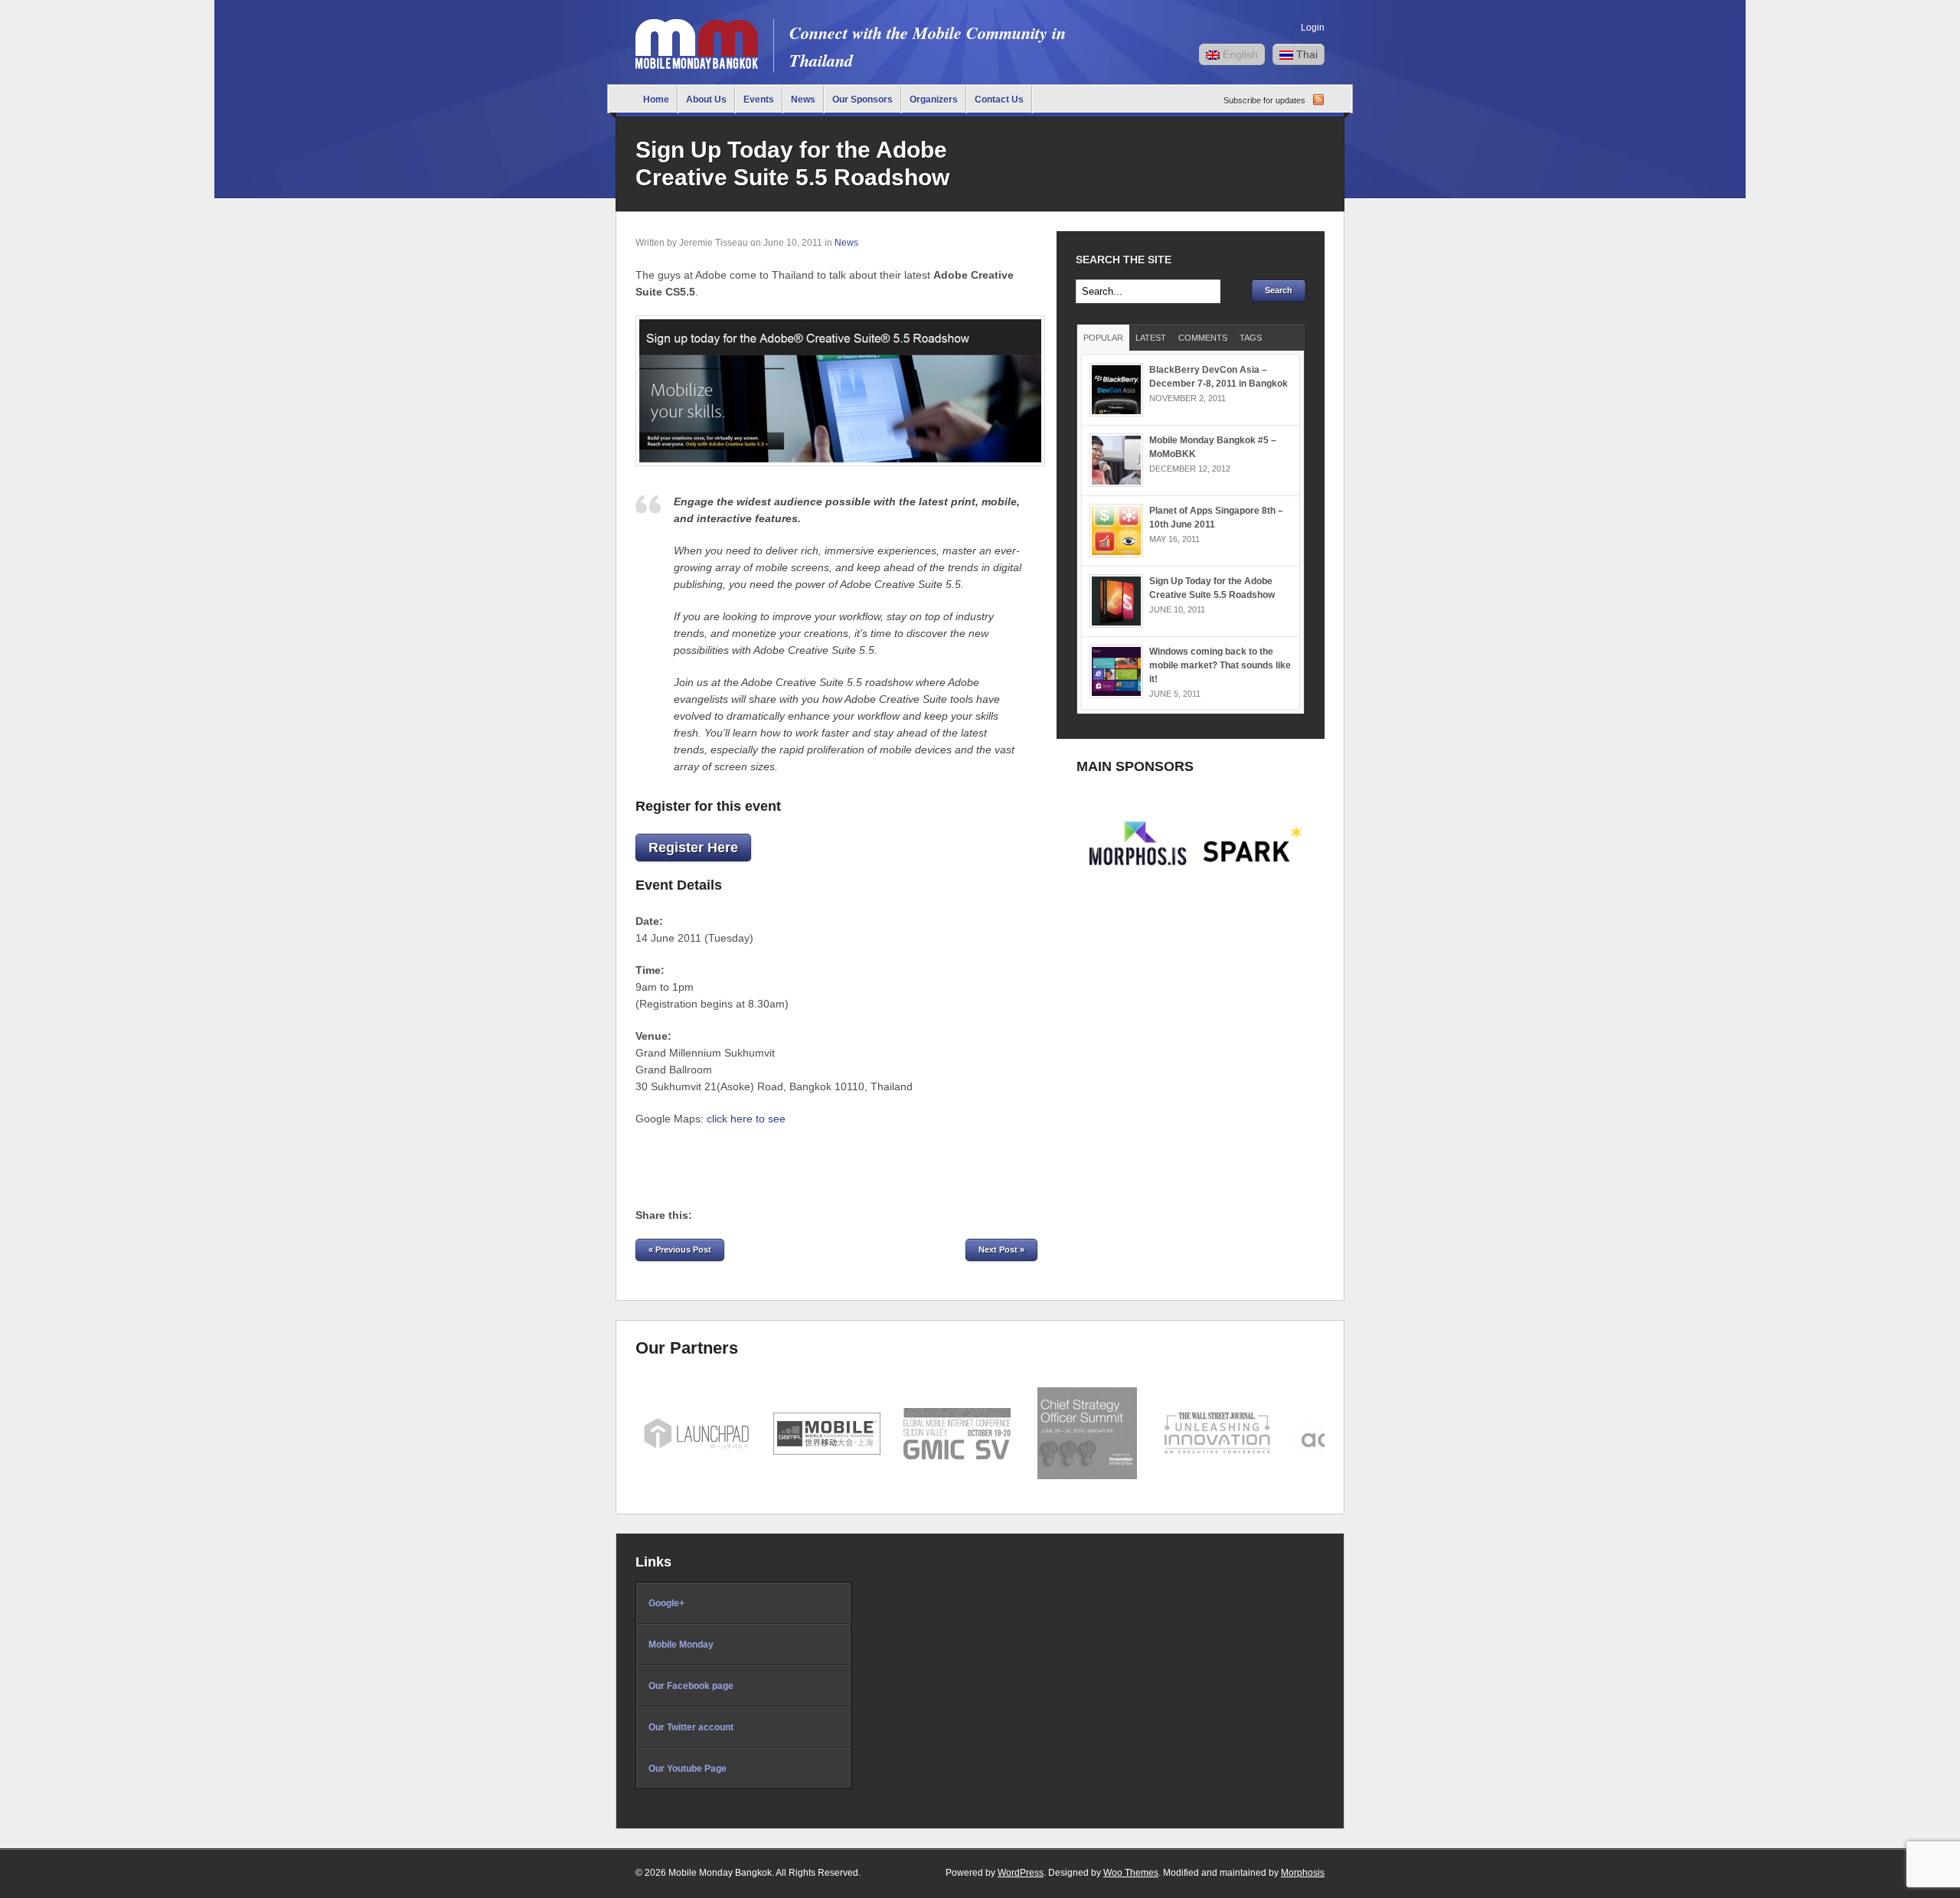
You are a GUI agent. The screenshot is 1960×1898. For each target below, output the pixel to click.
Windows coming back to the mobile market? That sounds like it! (1220, 665)
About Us (706, 100)
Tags (1251, 338)
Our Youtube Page (688, 1769)
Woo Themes (1131, 1873)
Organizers (934, 100)
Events (759, 100)
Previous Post (680, 1250)
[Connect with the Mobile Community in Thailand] (697, 65)
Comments (1203, 338)
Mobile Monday (681, 1645)
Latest (1151, 338)
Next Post (1001, 1250)
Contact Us (999, 100)
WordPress (1021, 1873)
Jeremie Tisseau (714, 243)
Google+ (666, 1603)
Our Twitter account (691, 1727)
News (803, 100)
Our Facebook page (691, 1686)
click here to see (746, 1119)
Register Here (693, 848)
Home (656, 100)
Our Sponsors (862, 100)
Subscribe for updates (1264, 100)
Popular (1103, 338)
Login (1313, 28)
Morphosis (1303, 1873)
